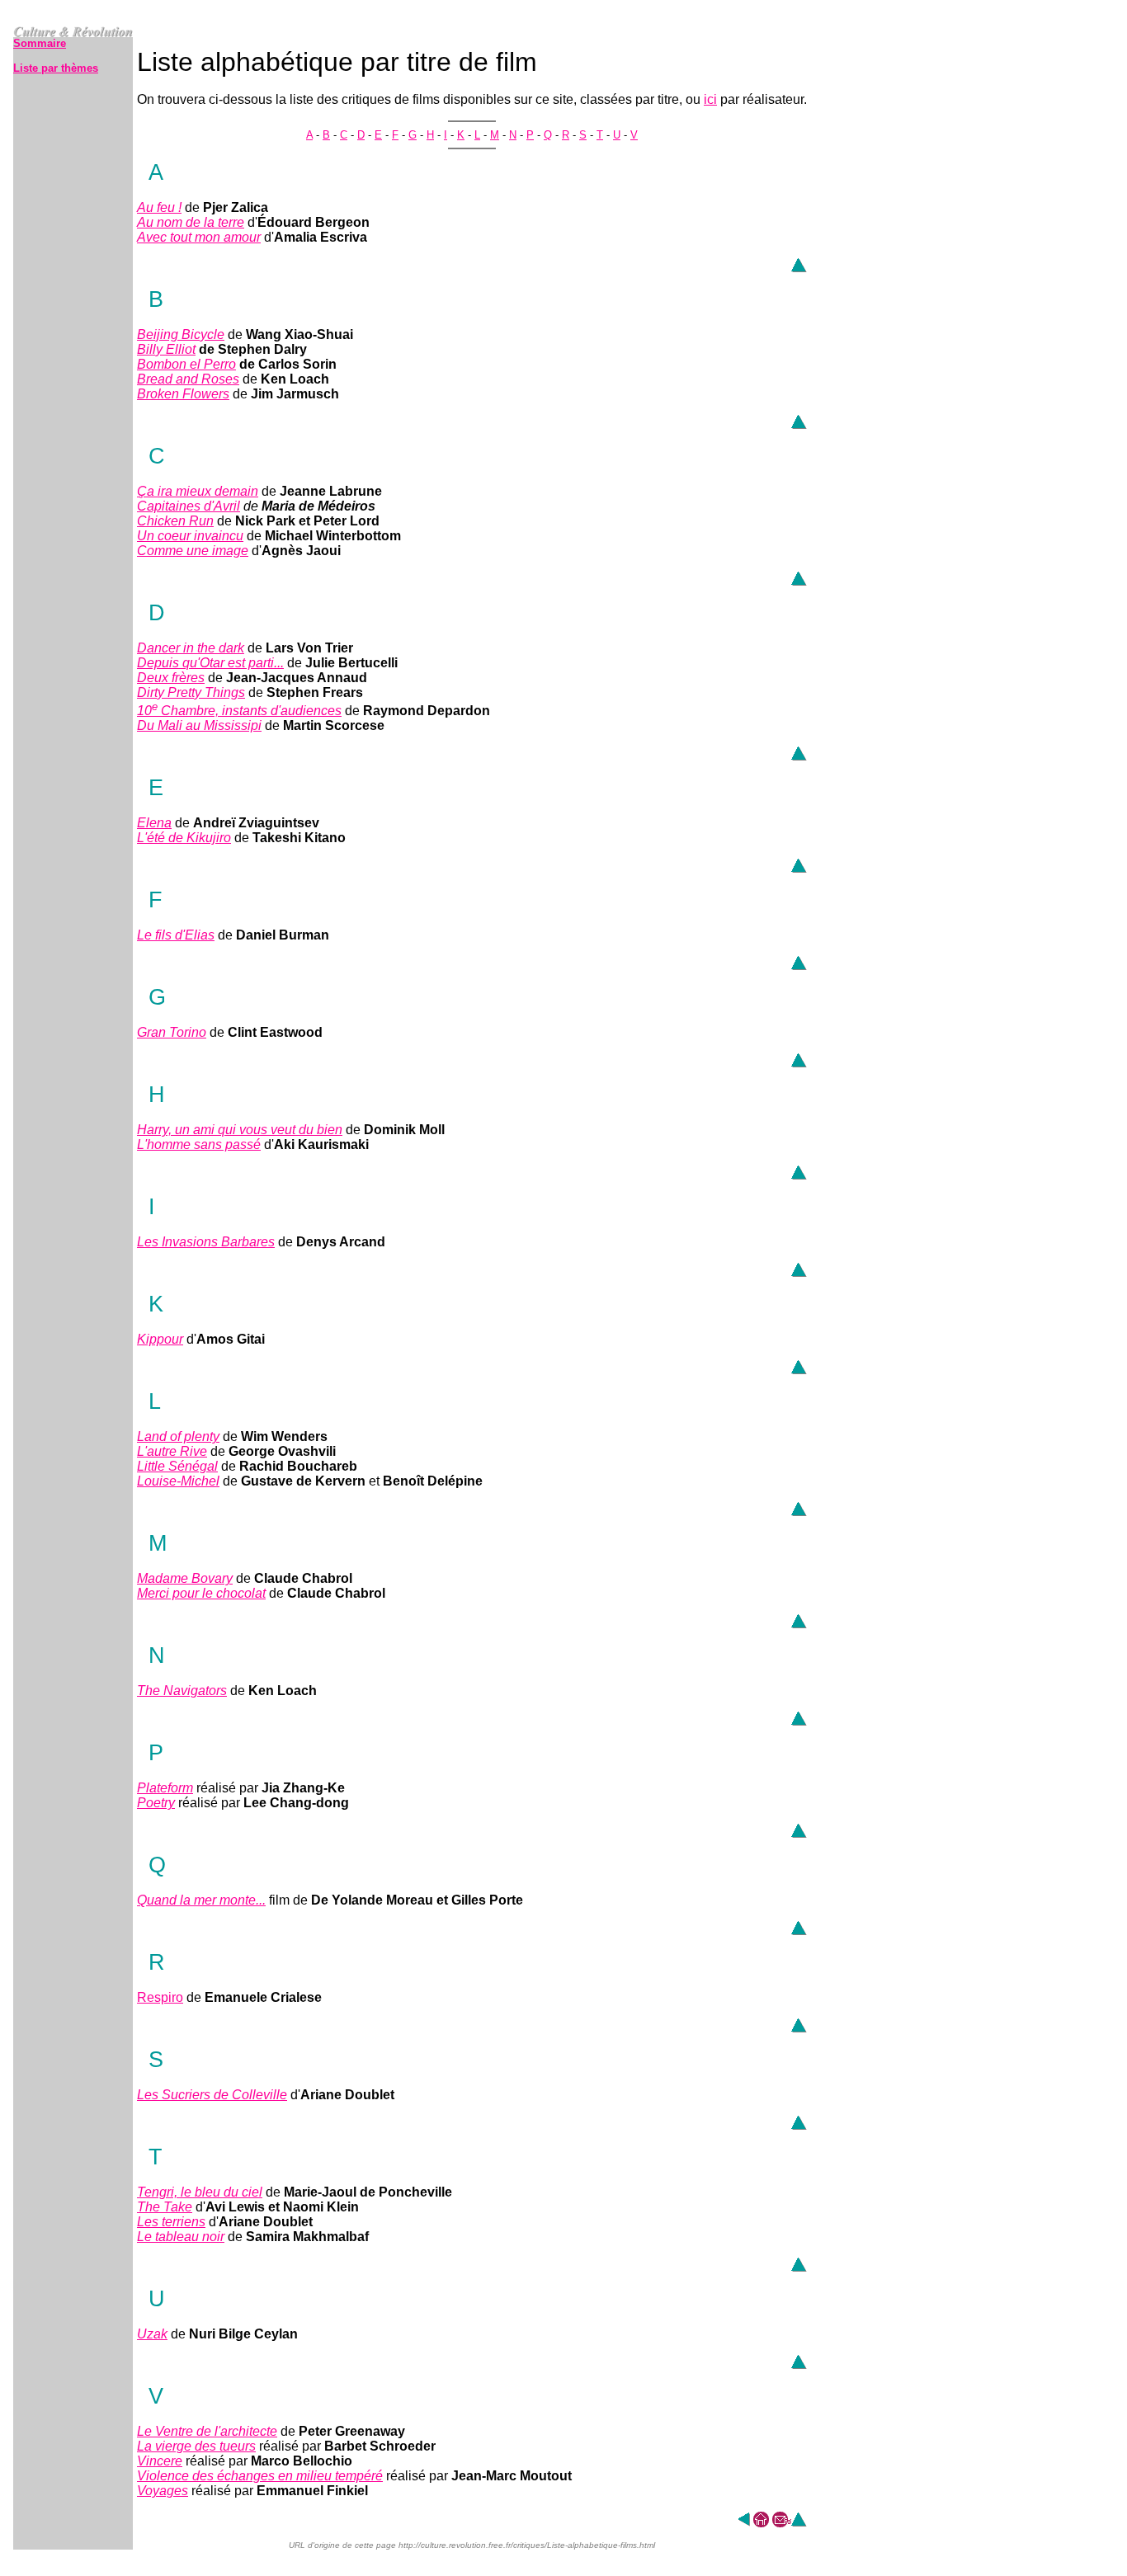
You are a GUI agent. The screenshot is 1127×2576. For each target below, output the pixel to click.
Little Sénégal (177, 1466)
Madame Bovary (185, 1578)
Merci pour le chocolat (201, 1593)
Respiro (160, 1997)
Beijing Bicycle (181, 334)
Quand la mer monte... (201, 1900)
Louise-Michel (178, 1481)
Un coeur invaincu (190, 536)
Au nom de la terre (191, 222)
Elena (154, 823)
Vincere (160, 2461)
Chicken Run (175, 521)
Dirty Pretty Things (191, 692)
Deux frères (171, 678)
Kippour (160, 1339)
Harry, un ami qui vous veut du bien (240, 1130)
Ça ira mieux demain (198, 491)
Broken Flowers (183, 394)
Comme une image (193, 551)
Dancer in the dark (191, 648)
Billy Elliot (166, 349)
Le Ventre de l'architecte (207, 2431)
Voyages (163, 2491)
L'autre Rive (172, 1451)
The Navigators (182, 1691)
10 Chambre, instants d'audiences (239, 711)
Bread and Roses (188, 379)
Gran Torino (172, 1032)
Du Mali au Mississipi (199, 725)
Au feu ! (159, 207)
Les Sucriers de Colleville (212, 2095)
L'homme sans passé (199, 1144)
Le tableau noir (181, 2237)
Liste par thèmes (56, 68)
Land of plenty (178, 1436)
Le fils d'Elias (176, 935)
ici (710, 99)
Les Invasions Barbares (206, 1242)
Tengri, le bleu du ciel (200, 2192)
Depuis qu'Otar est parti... (210, 663)
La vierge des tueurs (196, 2446)
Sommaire (40, 43)
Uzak (152, 2334)
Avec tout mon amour (199, 237)
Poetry (156, 1803)
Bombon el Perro (186, 364)
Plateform (165, 1788)
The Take (165, 2207)
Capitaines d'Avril (189, 506)
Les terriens (171, 2222)
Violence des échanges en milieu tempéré (260, 2476)
